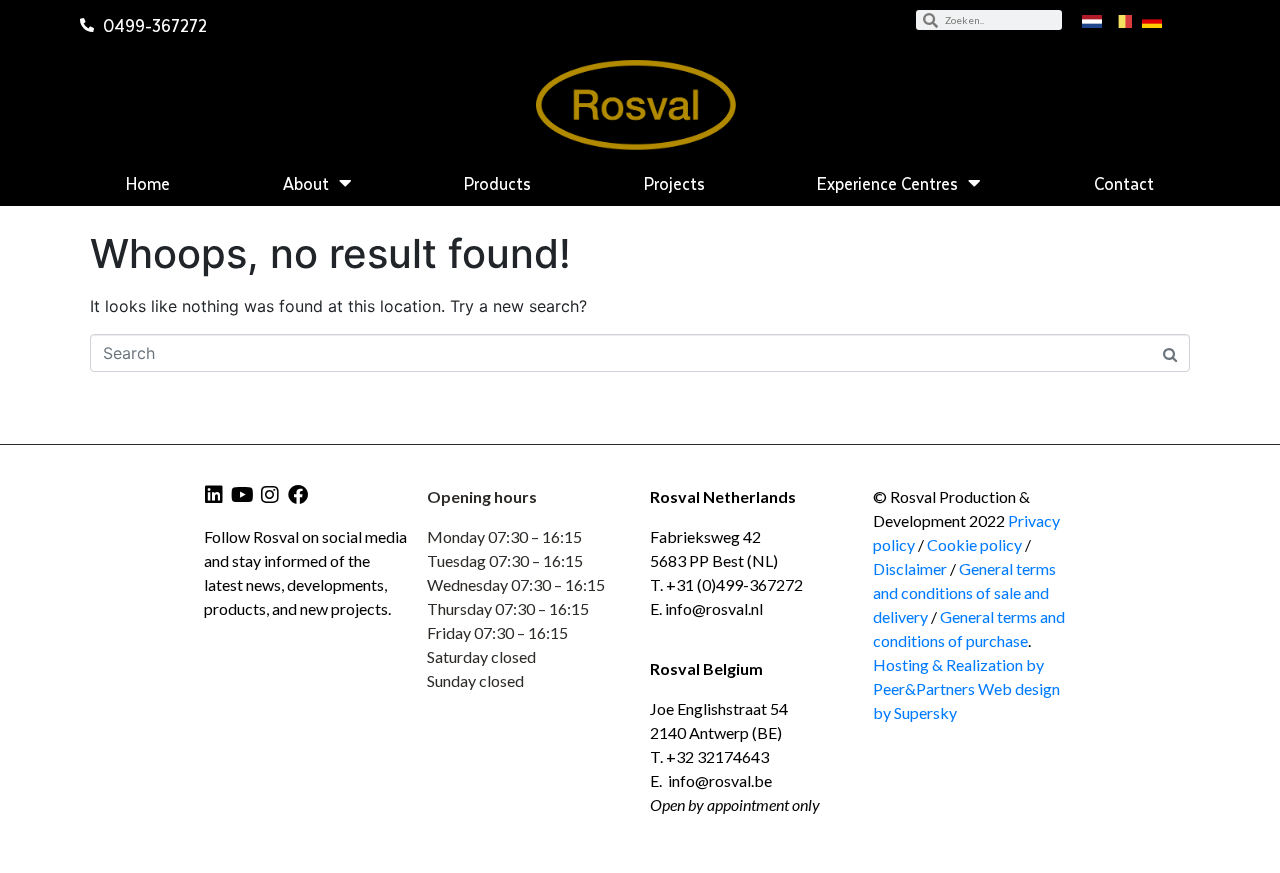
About (306, 183)
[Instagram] (270, 495)
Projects (674, 183)
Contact (1124, 183)
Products (497, 183)
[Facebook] (298, 495)
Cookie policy (976, 544)
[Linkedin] (214, 495)
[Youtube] (242, 495)
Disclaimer (910, 568)
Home (148, 183)
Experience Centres (887, 183)
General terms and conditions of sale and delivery (964, 592)
